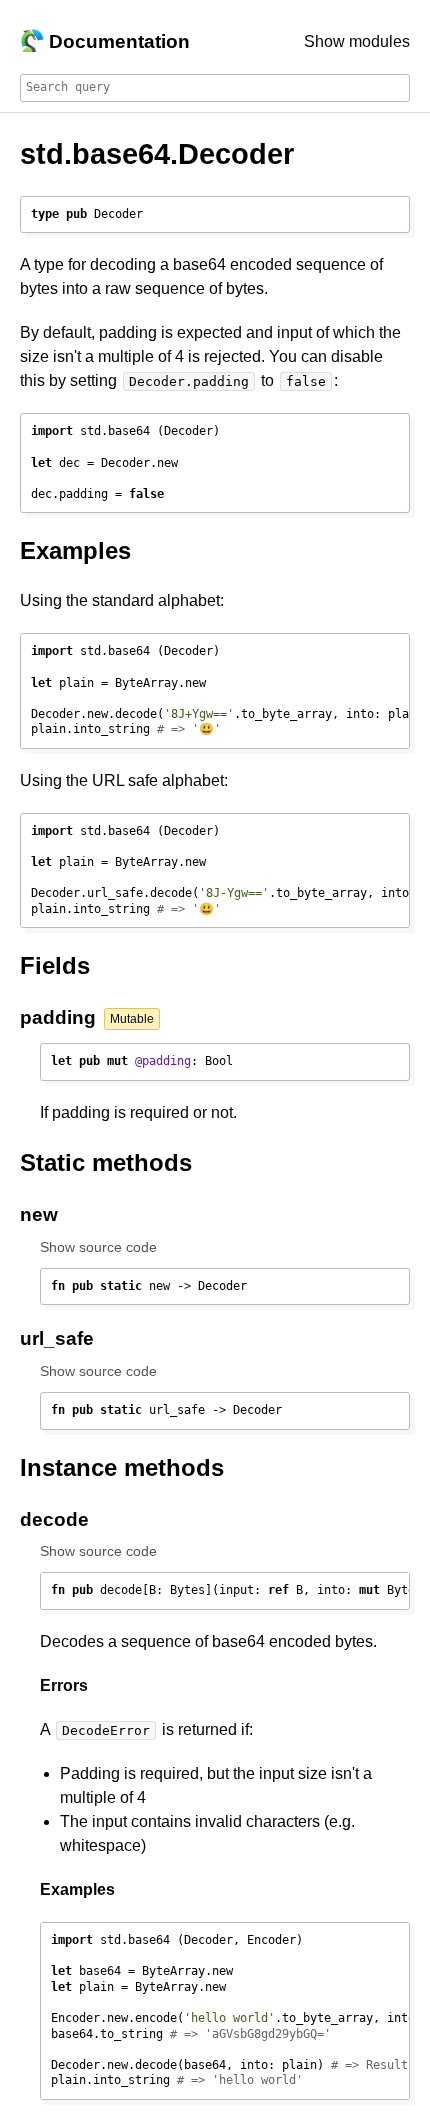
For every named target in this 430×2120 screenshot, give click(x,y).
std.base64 (95, 154)
